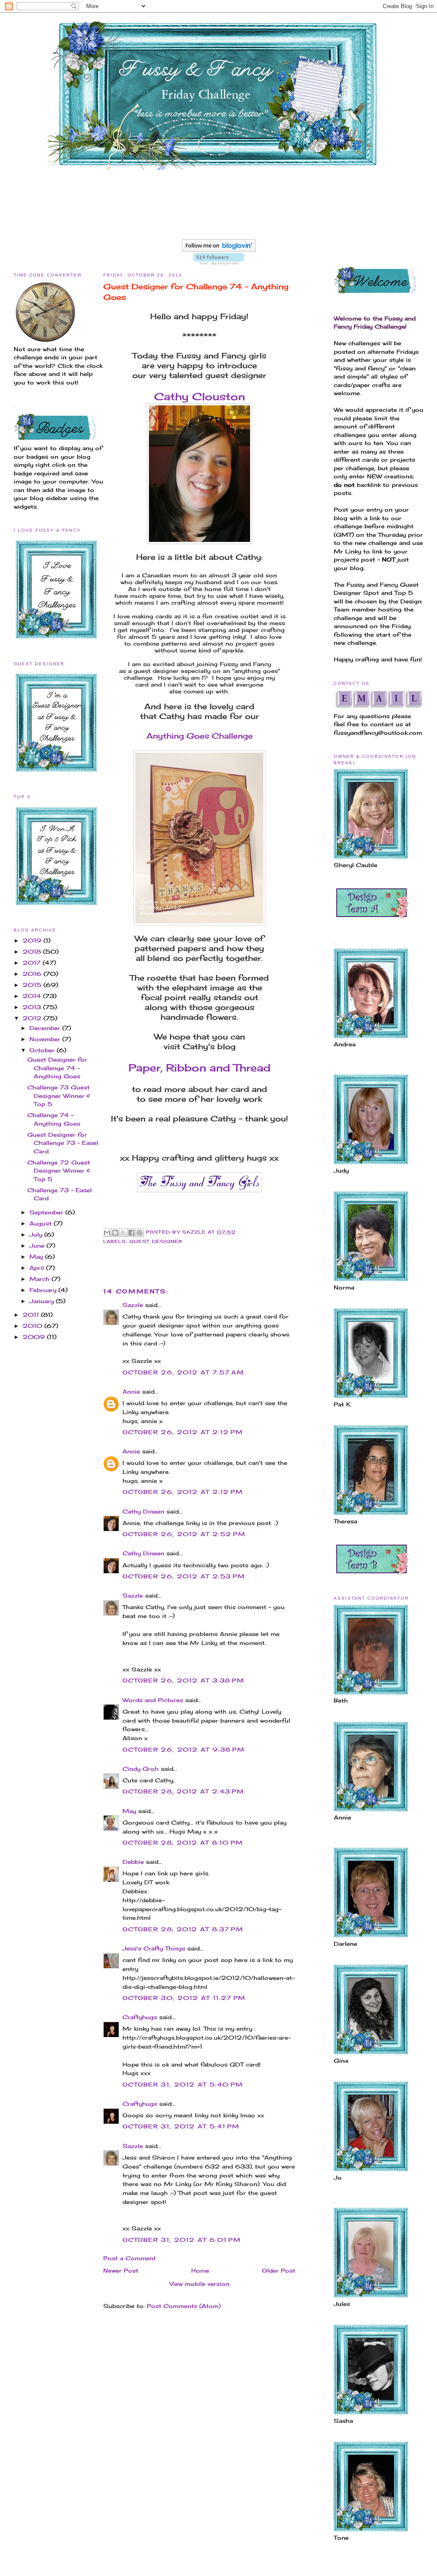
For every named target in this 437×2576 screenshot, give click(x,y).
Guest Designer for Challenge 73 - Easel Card (63, 1143)
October (43, 1050)
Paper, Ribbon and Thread (200, 1068)
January (43, 1301)
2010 (34, 1326)
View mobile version (200, 2284)
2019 (33, 940)
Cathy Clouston (200, 396)
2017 (33, 963)
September (47, 1212)
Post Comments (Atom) (184, 2306)
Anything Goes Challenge (200, 736)
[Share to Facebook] (131, 1233)
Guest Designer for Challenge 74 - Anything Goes (57, 1068)
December (46, 1028)
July (37, 1234)
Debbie (133, 1862)
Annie (131, 1391)
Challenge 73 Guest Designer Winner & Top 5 (59, 1096)
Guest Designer (156, 1241)
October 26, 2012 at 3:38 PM (183, 1680)
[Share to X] (123, 1233)
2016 (33, 974)
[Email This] (107, 1233)
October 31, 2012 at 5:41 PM (181, 2126)
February (44, 1290)
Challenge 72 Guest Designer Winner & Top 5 (59, 1171)
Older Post (279, 2270)
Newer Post (121, 2270)
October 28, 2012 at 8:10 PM (183, 1842)
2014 (33, 996)
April (38, 1268)
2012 (33, 1018)
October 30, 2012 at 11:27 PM (184, 1998)
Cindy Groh (141, 1769)
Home (200, 2270)
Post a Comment (130, 2258)
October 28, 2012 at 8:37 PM (183, 1929)
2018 (33, 952)
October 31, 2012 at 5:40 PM (183, 2084)
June (38, 1246)
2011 (32, 1315)
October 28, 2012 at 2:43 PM (183, 1791)
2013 (33, 1007)
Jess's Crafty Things (154, 1948)
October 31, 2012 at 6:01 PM (182, 2240)
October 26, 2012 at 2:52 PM (184, 1534)
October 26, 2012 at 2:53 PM (184, 1576)
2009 (35, 1337)
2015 (33, 985)
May (37, 1257)
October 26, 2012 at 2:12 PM (183, 1432)
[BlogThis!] (115, 1233)
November (46, 1039)
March (41, 1279)
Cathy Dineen (143, 1511)
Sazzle (133, 1305)
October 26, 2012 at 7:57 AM (183, 1372)
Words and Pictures (153, 1700)
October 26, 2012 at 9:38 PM (184, 1749)
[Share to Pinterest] (140, 1233)
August (42, 1223)
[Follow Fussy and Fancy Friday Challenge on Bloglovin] (219, 250)
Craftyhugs (140, 2017)
